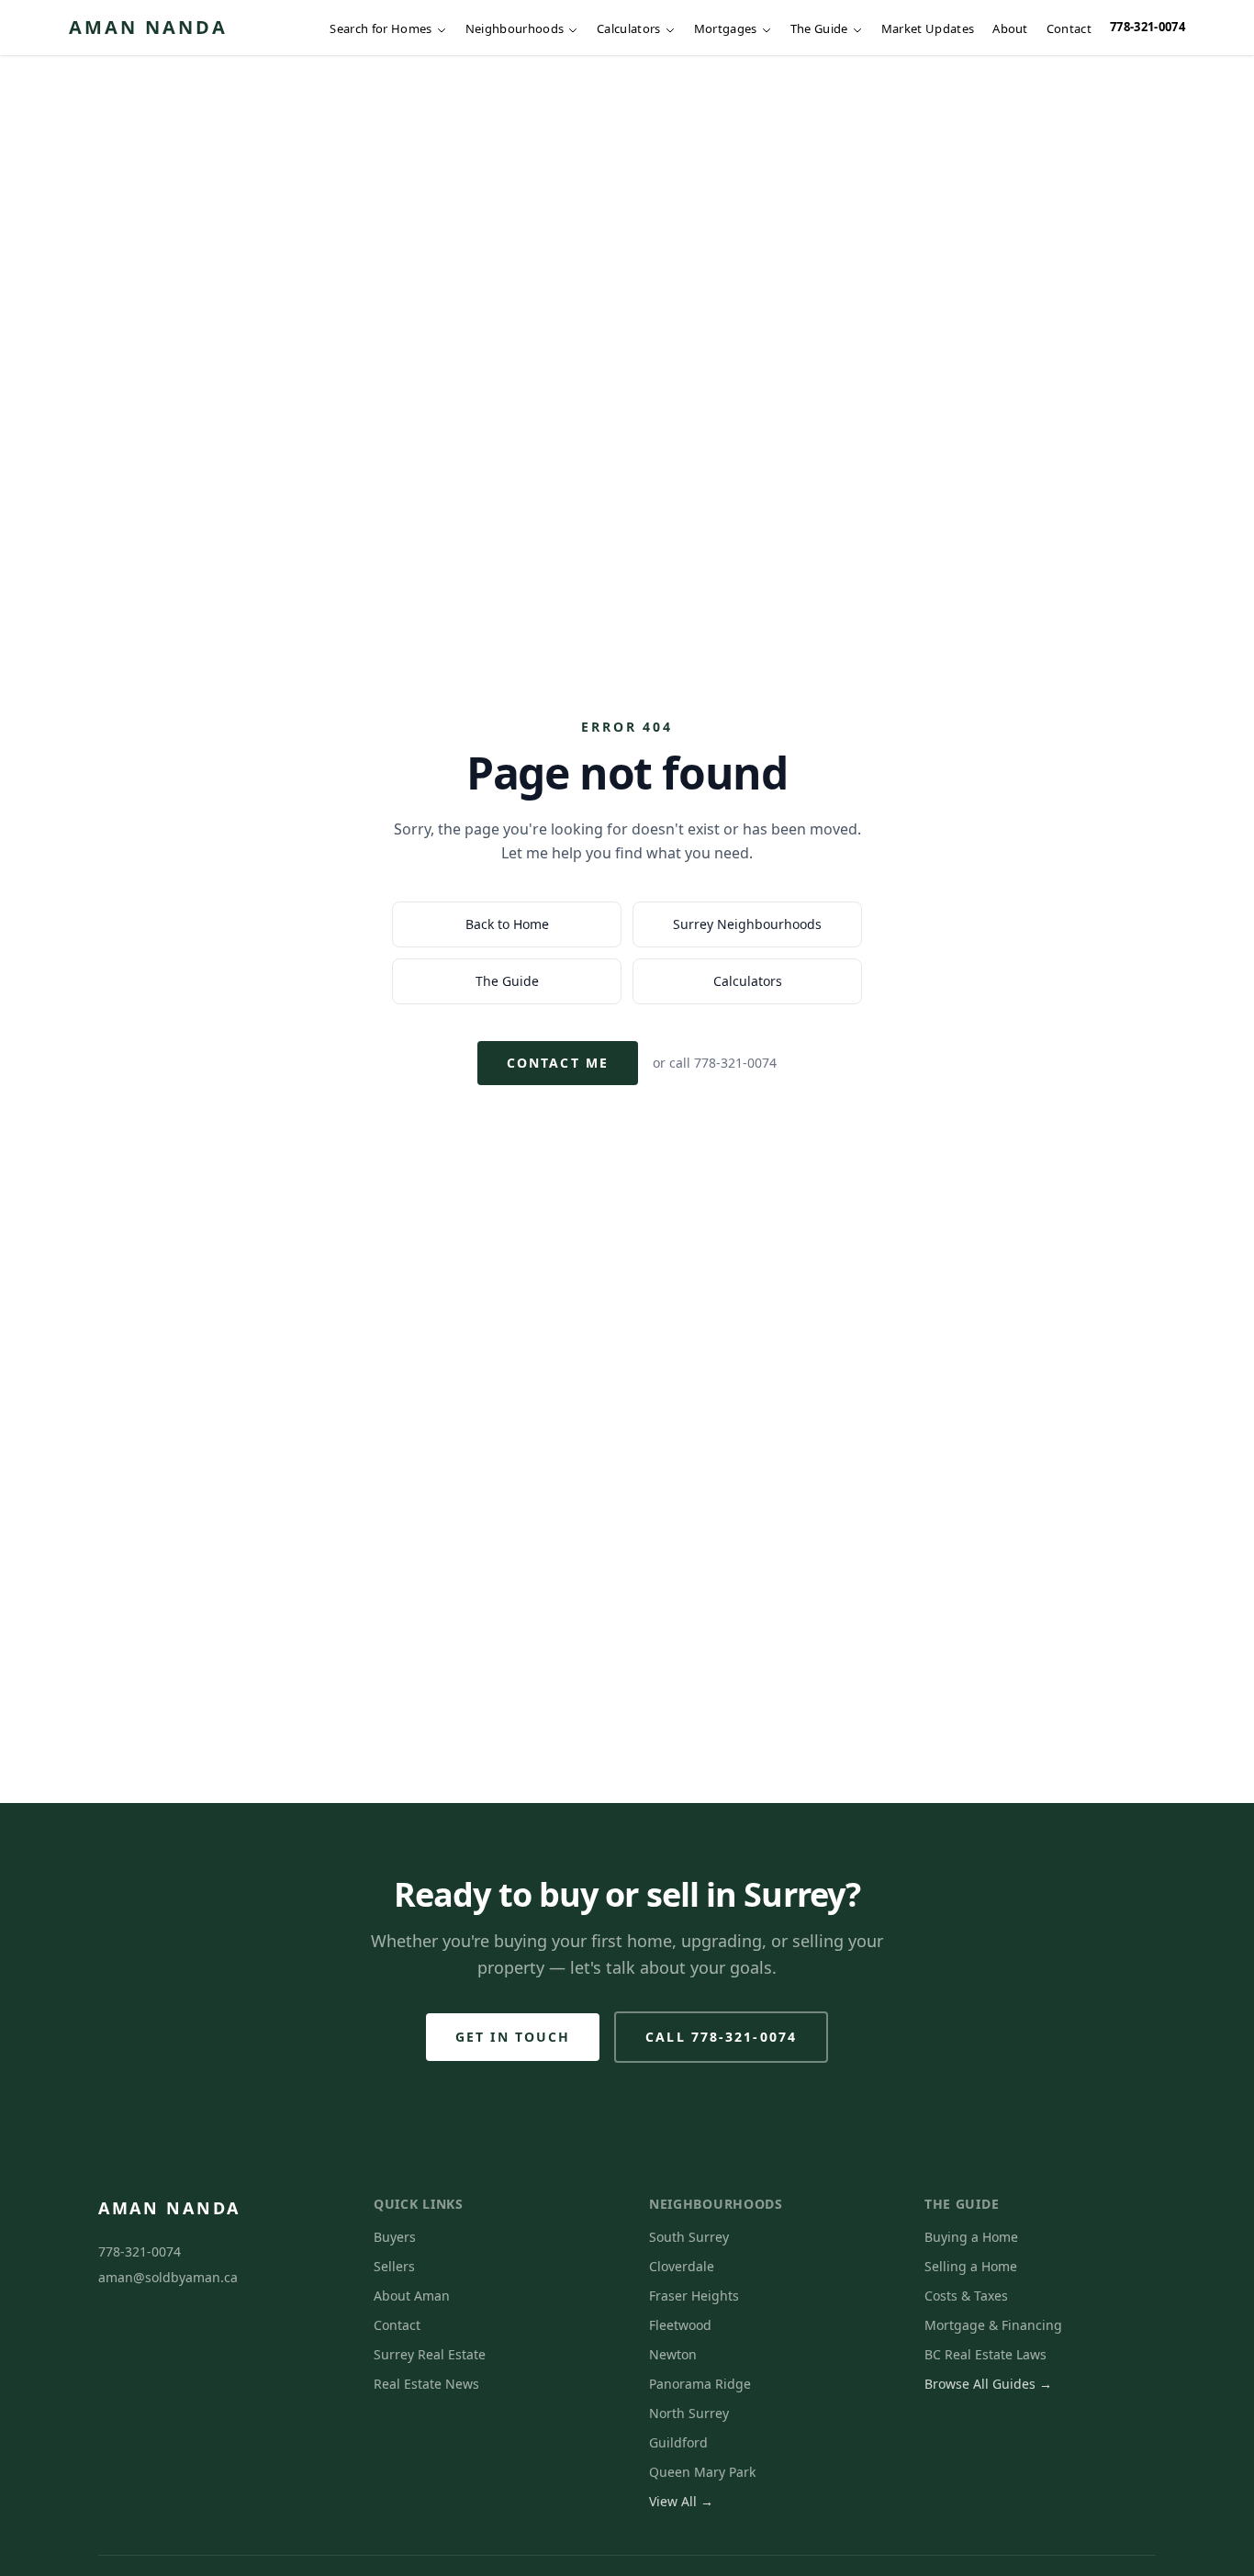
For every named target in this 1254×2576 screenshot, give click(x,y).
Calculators (629, 28)
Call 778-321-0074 (721, 2037)
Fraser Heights (694, 2296)
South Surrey (689, 2237)
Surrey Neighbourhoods (747, 924)
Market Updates (928, 28)
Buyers (395, 2237)
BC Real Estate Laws (985, 2354)
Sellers (394, 2266)
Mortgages (726, 28)
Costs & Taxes (966, 2296)
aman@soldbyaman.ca (168, 2277)
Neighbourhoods (515, 28)
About (1010, 28)
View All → (681, 2501)
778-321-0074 (1148, 27)
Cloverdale (682, 2266)
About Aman (412, 2296)
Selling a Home (971, 2266)
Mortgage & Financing (993, 2325)
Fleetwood (680, 2325)
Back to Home (507, 924)
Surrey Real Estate (430, 2354)
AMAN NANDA (148, 27)
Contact (1069, 28)
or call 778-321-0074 (715, 1063)
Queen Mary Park (702, 2472)
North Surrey (689, 2413)
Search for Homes (381, 28)
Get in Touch (513, 2037)
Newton (673, 2354)
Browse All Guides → (988, 2384)
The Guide (819, 28)
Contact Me (558, 1063)
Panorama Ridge (700, 2384)
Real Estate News (426, 2384)
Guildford (678, 2442)
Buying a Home (971, 2237)
